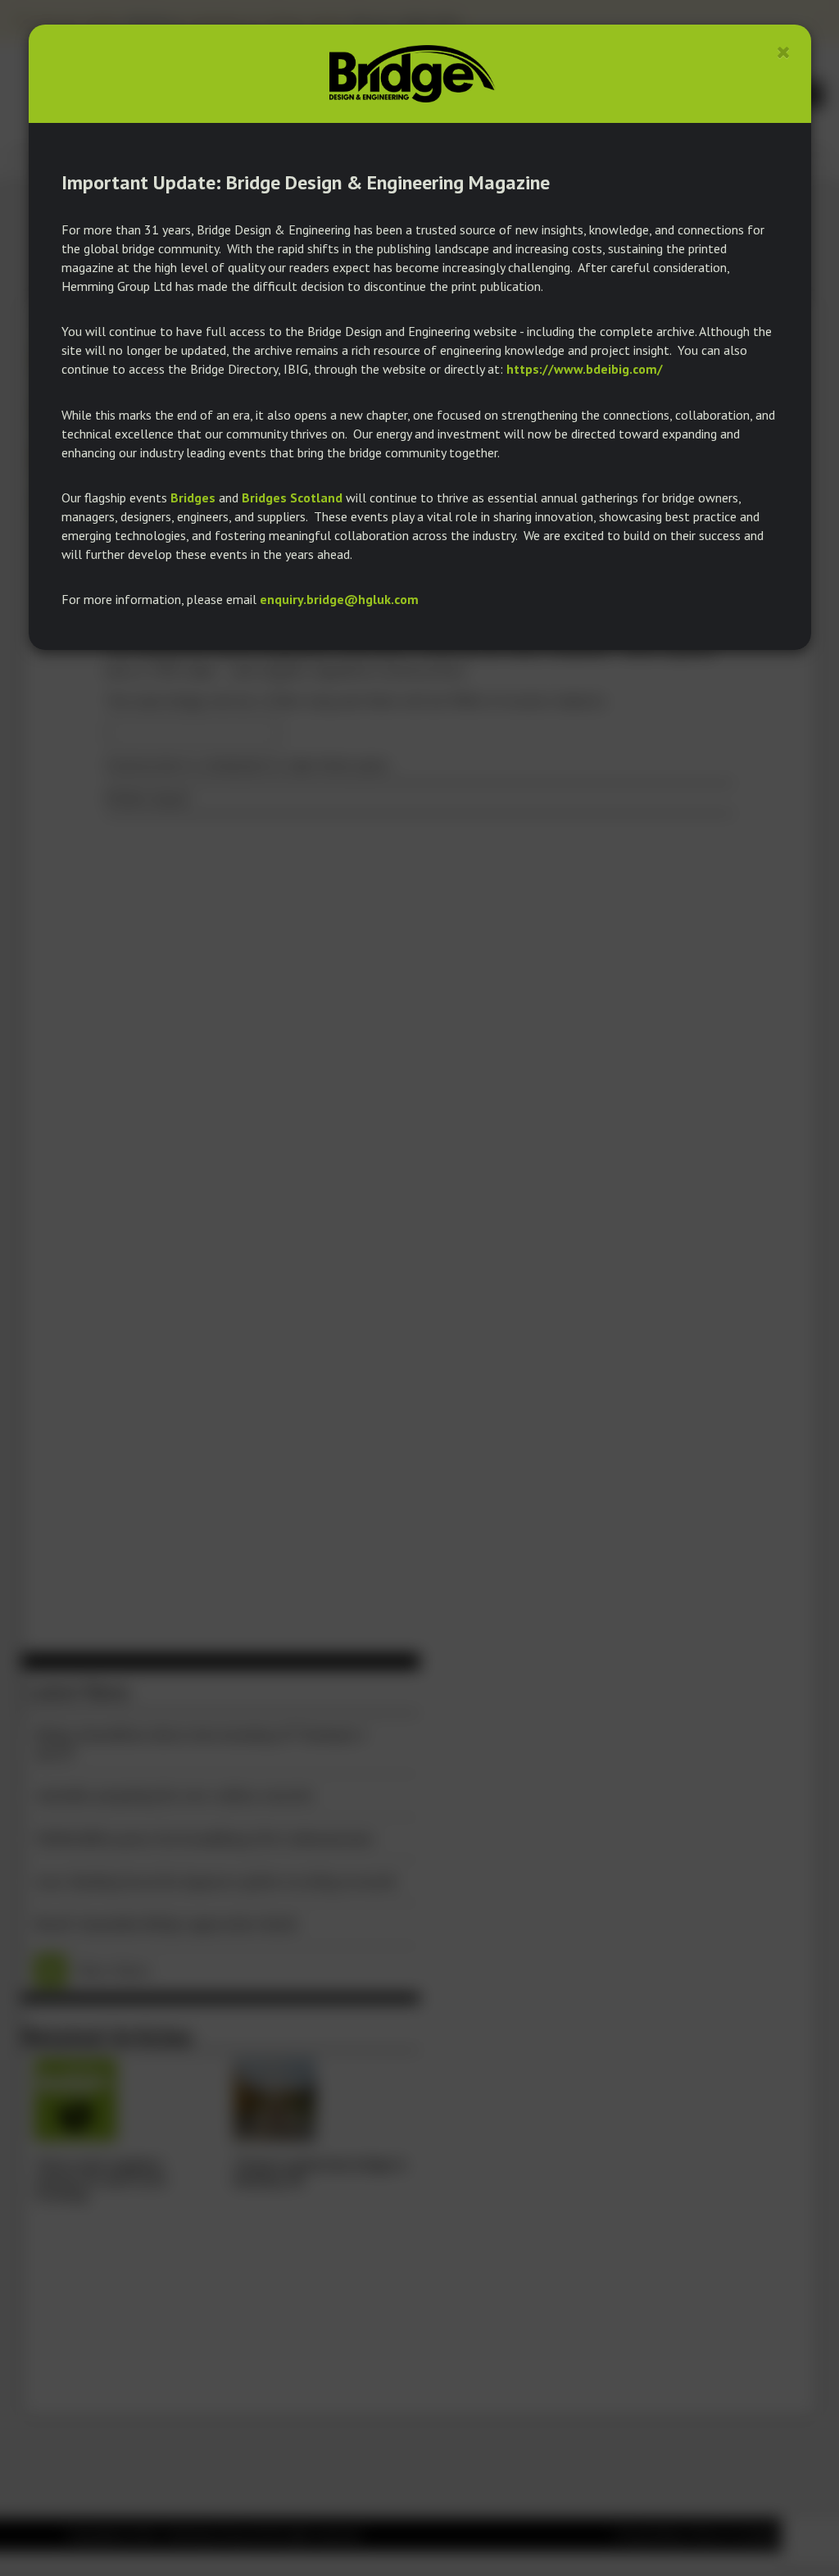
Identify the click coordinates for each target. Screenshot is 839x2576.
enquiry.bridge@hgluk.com (339, 599)
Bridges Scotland (292, 497)
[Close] (784, 52)
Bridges (193, 497)
